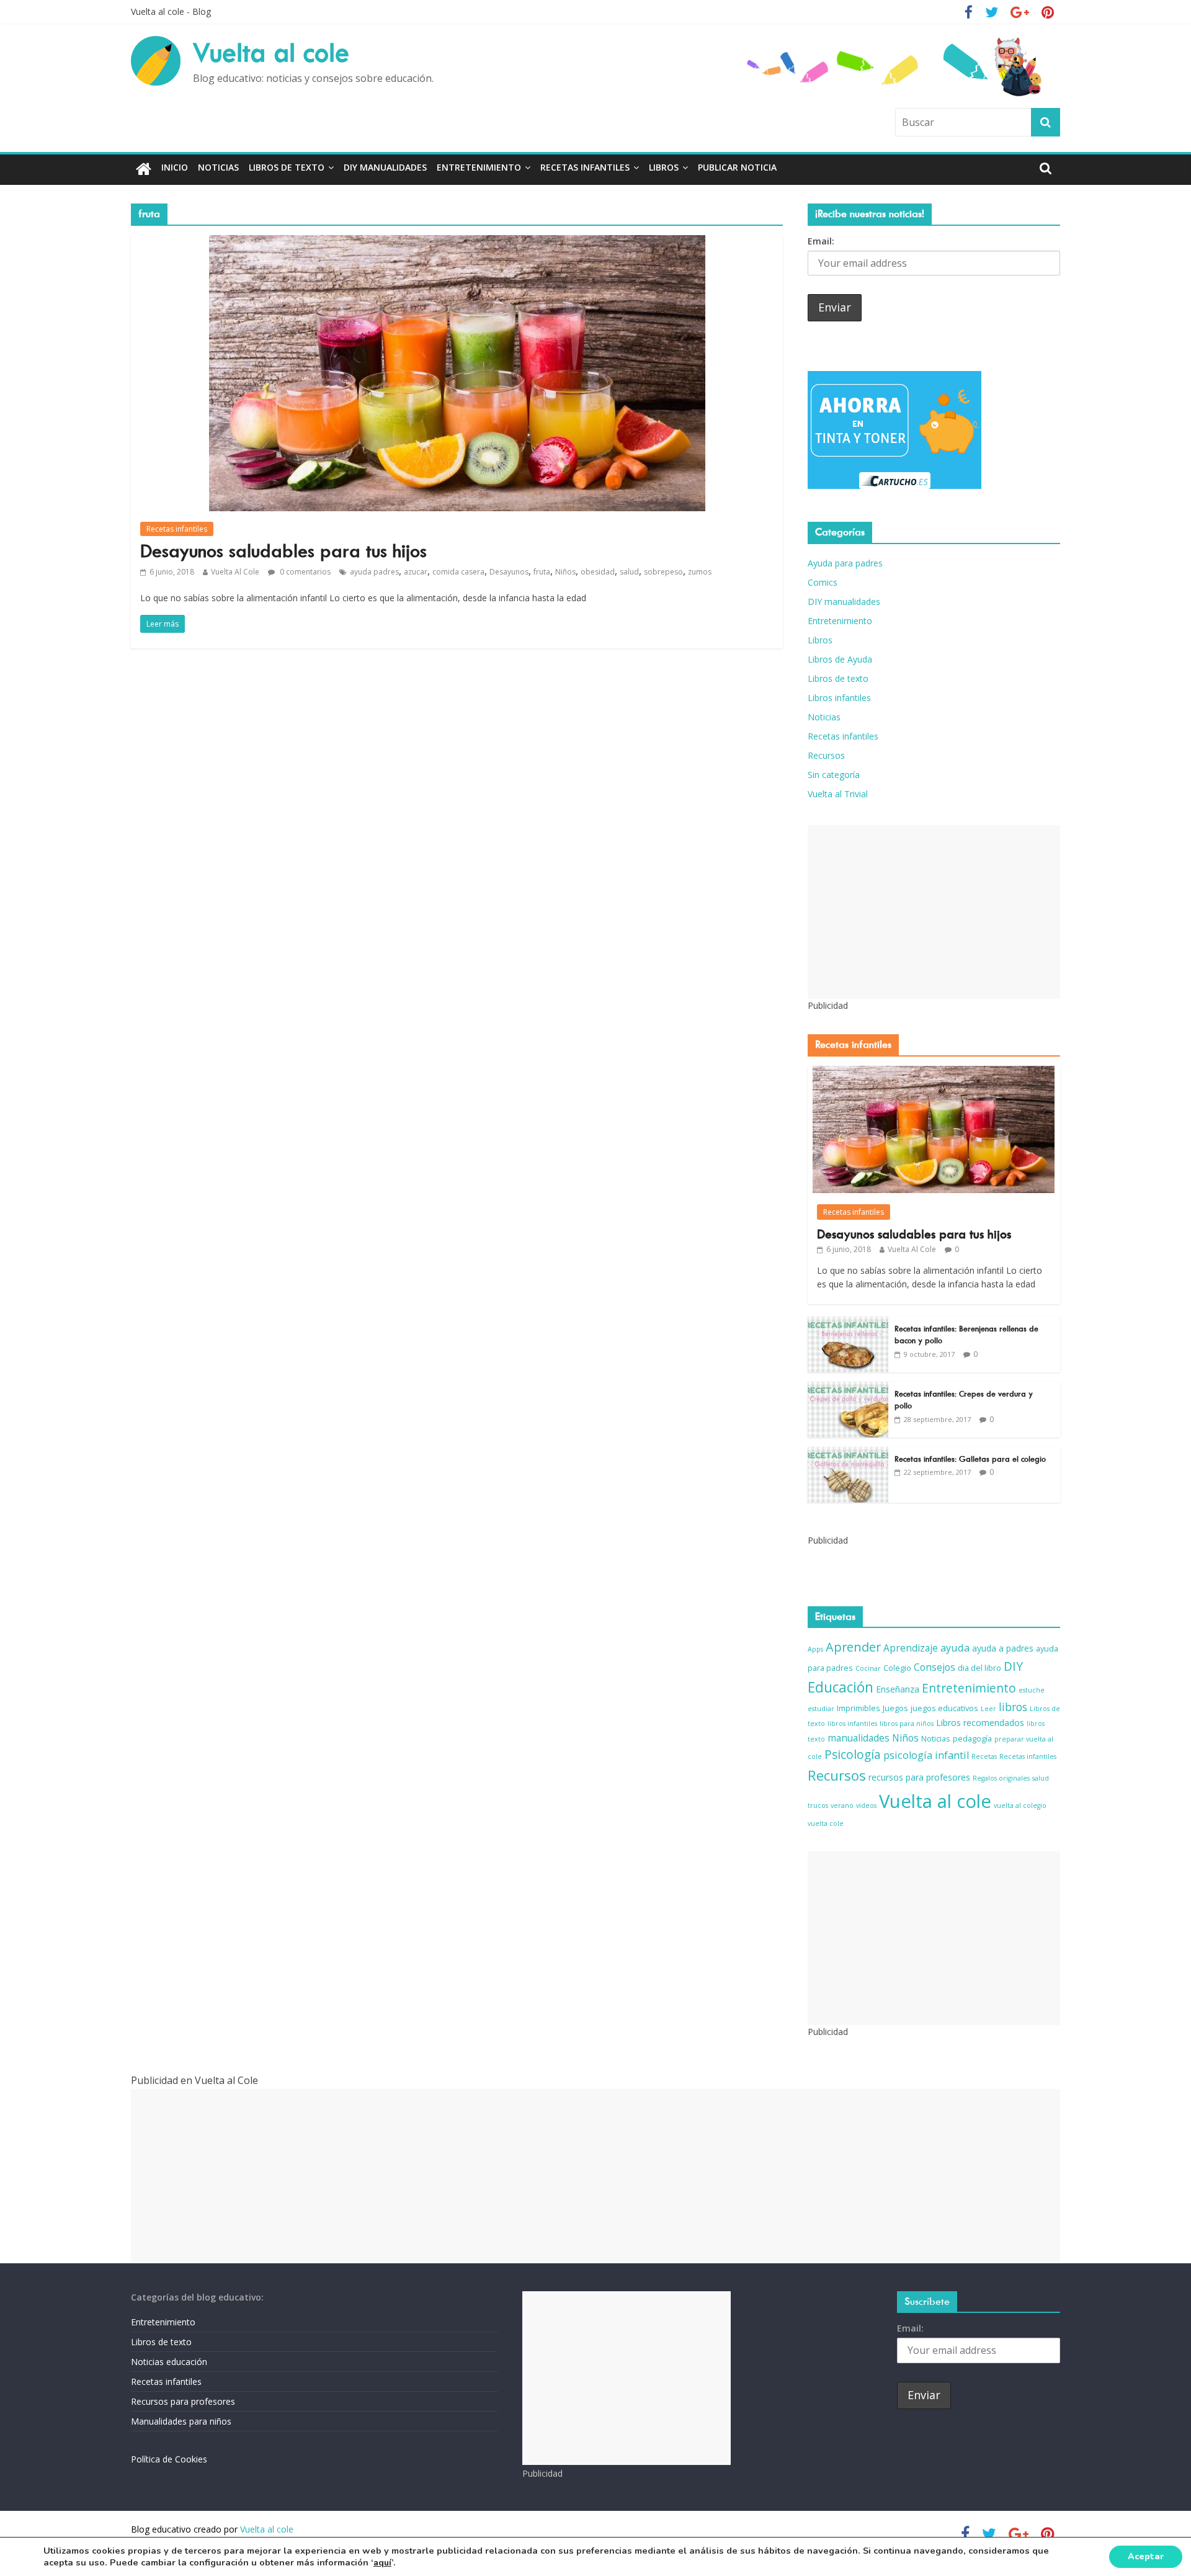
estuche (1032, 1690)
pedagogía (972, 1739)
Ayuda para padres (845, 563)
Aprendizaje (911, 1648)
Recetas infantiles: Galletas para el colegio (970, 1459)
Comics (823, 582)
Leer (988, 1709)
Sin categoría (834, 775)
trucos (818, 1805)
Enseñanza (898, 1689)
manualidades (859, 1738)
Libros (664, 167)
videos (866, 1805)
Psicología (853, 1755)
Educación (841, 1687)
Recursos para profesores (183, 2401)
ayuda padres (374, 572)
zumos (700, 572)
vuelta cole (826, 1823)
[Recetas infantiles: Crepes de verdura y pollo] (848, 1388)
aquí (382, 2563)
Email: (821, 241)
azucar (416, 572)
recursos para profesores (919, 1777)
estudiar (821, 1709)
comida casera (458, 572)
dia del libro (979, 1668)
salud (629, 572)
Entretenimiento (479, 167)
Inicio (175, 167)
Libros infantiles (839, 698)
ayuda (955, 1648)
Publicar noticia (737, 167)
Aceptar (1146, 2556)
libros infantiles (852, 1724)
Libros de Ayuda (840, 659)
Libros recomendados (980, 1723)
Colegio (897, 1668)
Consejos (935, 1667)
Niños (565, 572)
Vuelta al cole (271, 53)
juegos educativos (944, 1708)
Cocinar (868, 1668)
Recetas (984, 1756)
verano (842, 1805)
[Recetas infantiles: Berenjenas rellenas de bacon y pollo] (848, 1323)
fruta (542, 572)
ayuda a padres (1003, 1648)
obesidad (598, 572)
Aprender (853, 1647)
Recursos (826, 755)
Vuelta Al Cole (235, 572)
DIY (1013, 1666)
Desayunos (509, 572)
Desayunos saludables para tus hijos (283, 551)
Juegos (895, 1708)
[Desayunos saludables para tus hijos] (457, 243)
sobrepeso (663, 572)
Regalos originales (1001, 1778)
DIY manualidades (385, 167)
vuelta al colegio (1020, 1805)
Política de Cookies (169, 2459)
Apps (815, 1649)
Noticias (218, 167)
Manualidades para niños (181, 2421)
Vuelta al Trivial (838, 794)
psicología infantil (926, 1755)
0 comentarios (304, 572)
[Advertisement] (934, 912)
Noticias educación (169, 2362)
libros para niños (907, 1724)
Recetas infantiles (585, 167)
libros (1013, 1707)
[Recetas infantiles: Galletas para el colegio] (848, 1453)
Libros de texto (287, 167)
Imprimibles (859, 1708)
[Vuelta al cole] (144, 170)
